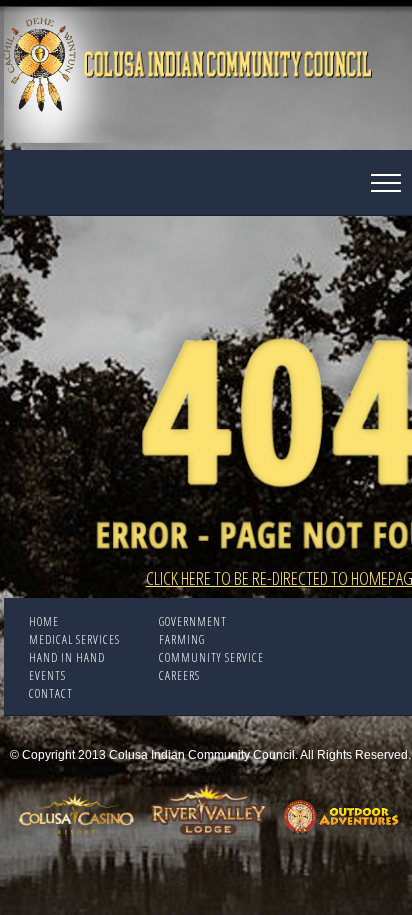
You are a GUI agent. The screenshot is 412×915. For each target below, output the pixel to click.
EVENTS (47, 675)
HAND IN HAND (67, 657)
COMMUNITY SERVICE (211, 657)
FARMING (182, 639)
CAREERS (179, 675)
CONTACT (51, 693)
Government (193, 621)
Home (44, 621)
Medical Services (74, 639)
